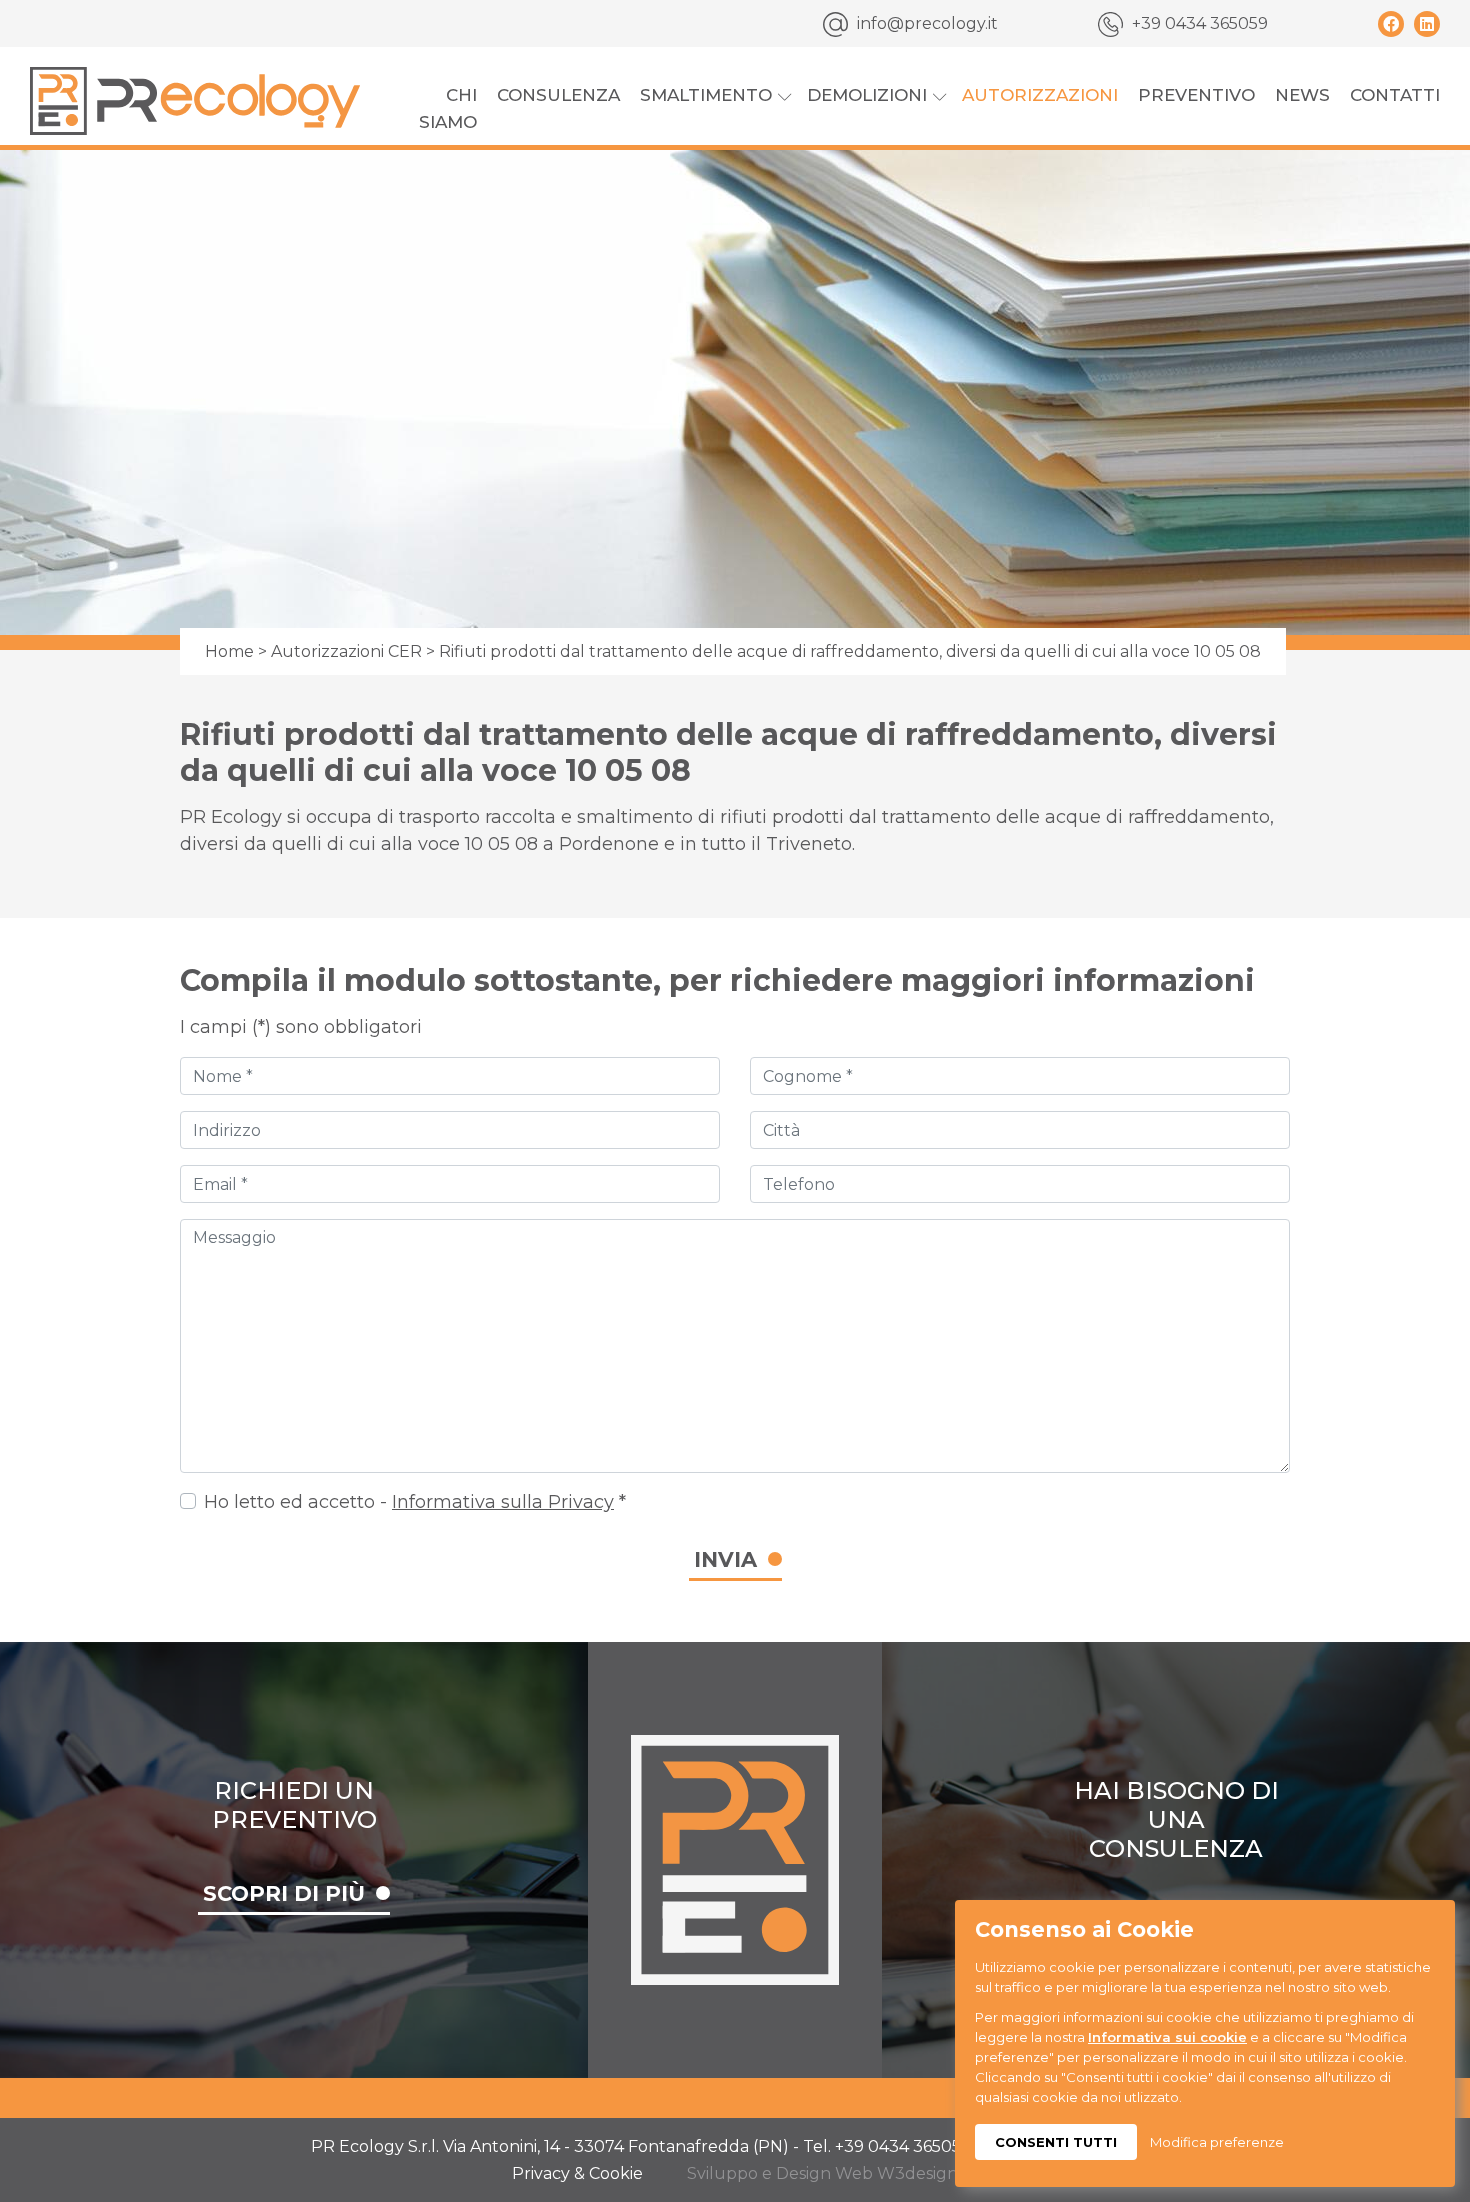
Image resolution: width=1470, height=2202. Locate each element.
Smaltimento (706, 95)
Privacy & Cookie (577, 2173)
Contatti (1395, 95)
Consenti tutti (1056, 2142)
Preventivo (1196, 95)
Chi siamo (448, 108)
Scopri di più (284, 1893)
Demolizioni (867, 95)
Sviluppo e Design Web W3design (822, 2173)
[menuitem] (433, 109)
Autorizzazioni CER (346, 651)
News (1302, 95)
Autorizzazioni (1040, 95)
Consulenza (558, 95)
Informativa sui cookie (1167, 2037)
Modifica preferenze (1217, 2142)
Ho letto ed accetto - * (415, 1502)
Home (229, 651)
